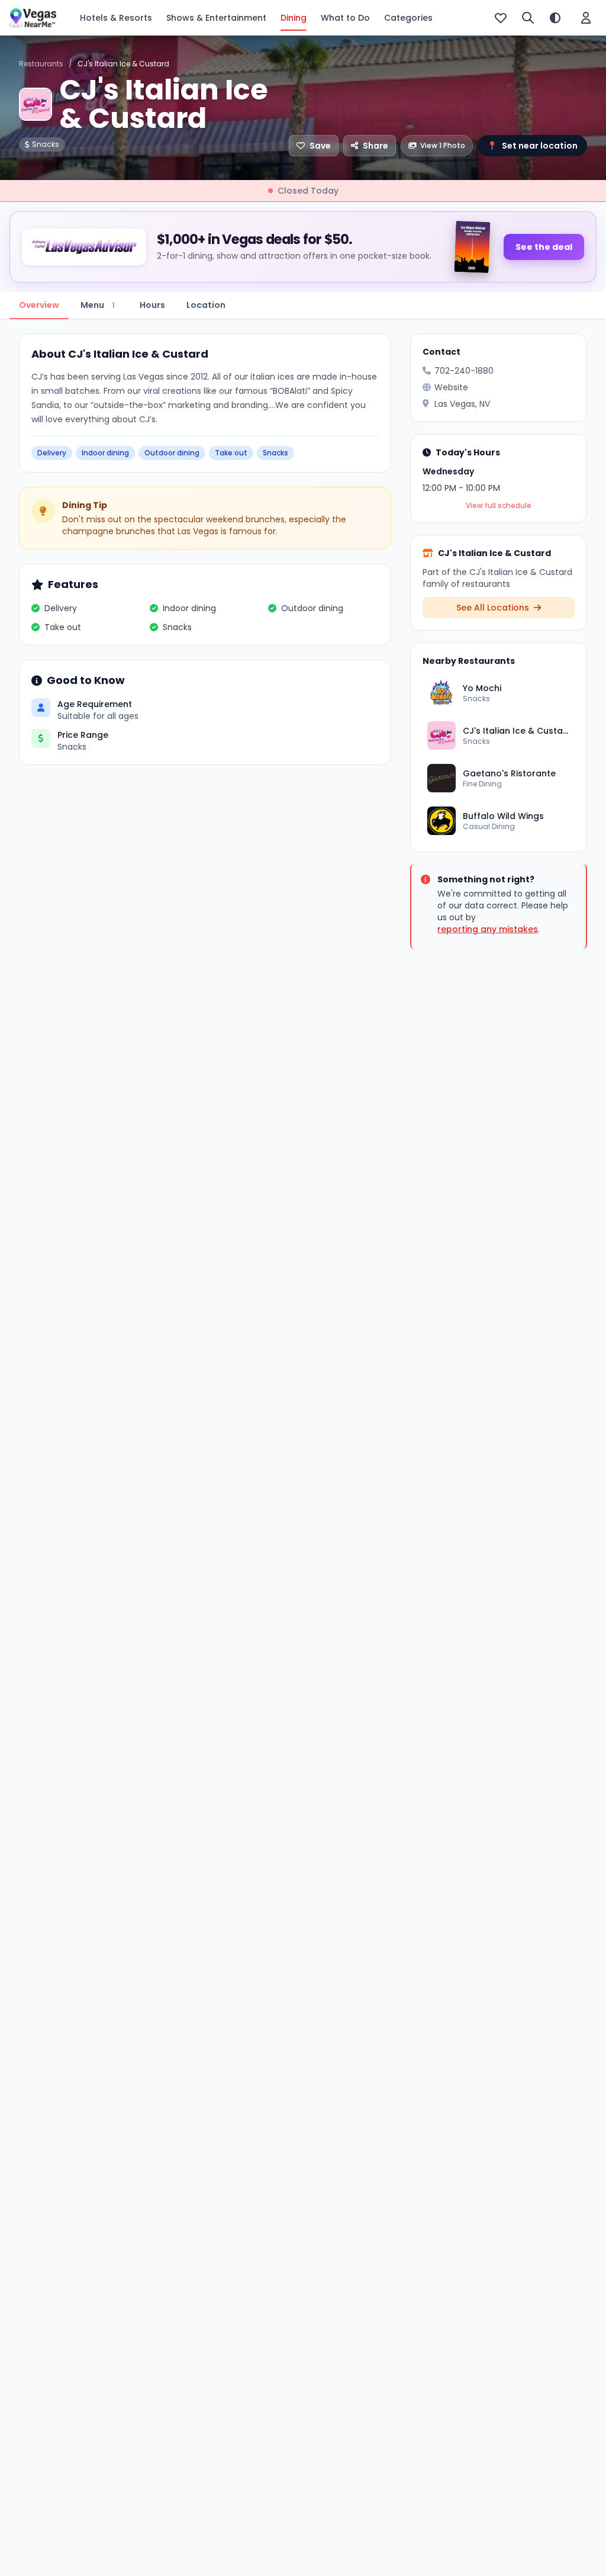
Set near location (532, 146)
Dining (294, 18)
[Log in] (586, 18)
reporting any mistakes (488, 929)
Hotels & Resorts (116, 18)
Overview (39, 305)
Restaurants (41, 64)
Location (206, 305)
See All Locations (494, 608)
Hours (152, 305)
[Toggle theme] (555, 18)
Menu (98, 305)
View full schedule (499, 506)
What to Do (345, 18)
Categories (408, 18)
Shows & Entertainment (216, 18)
